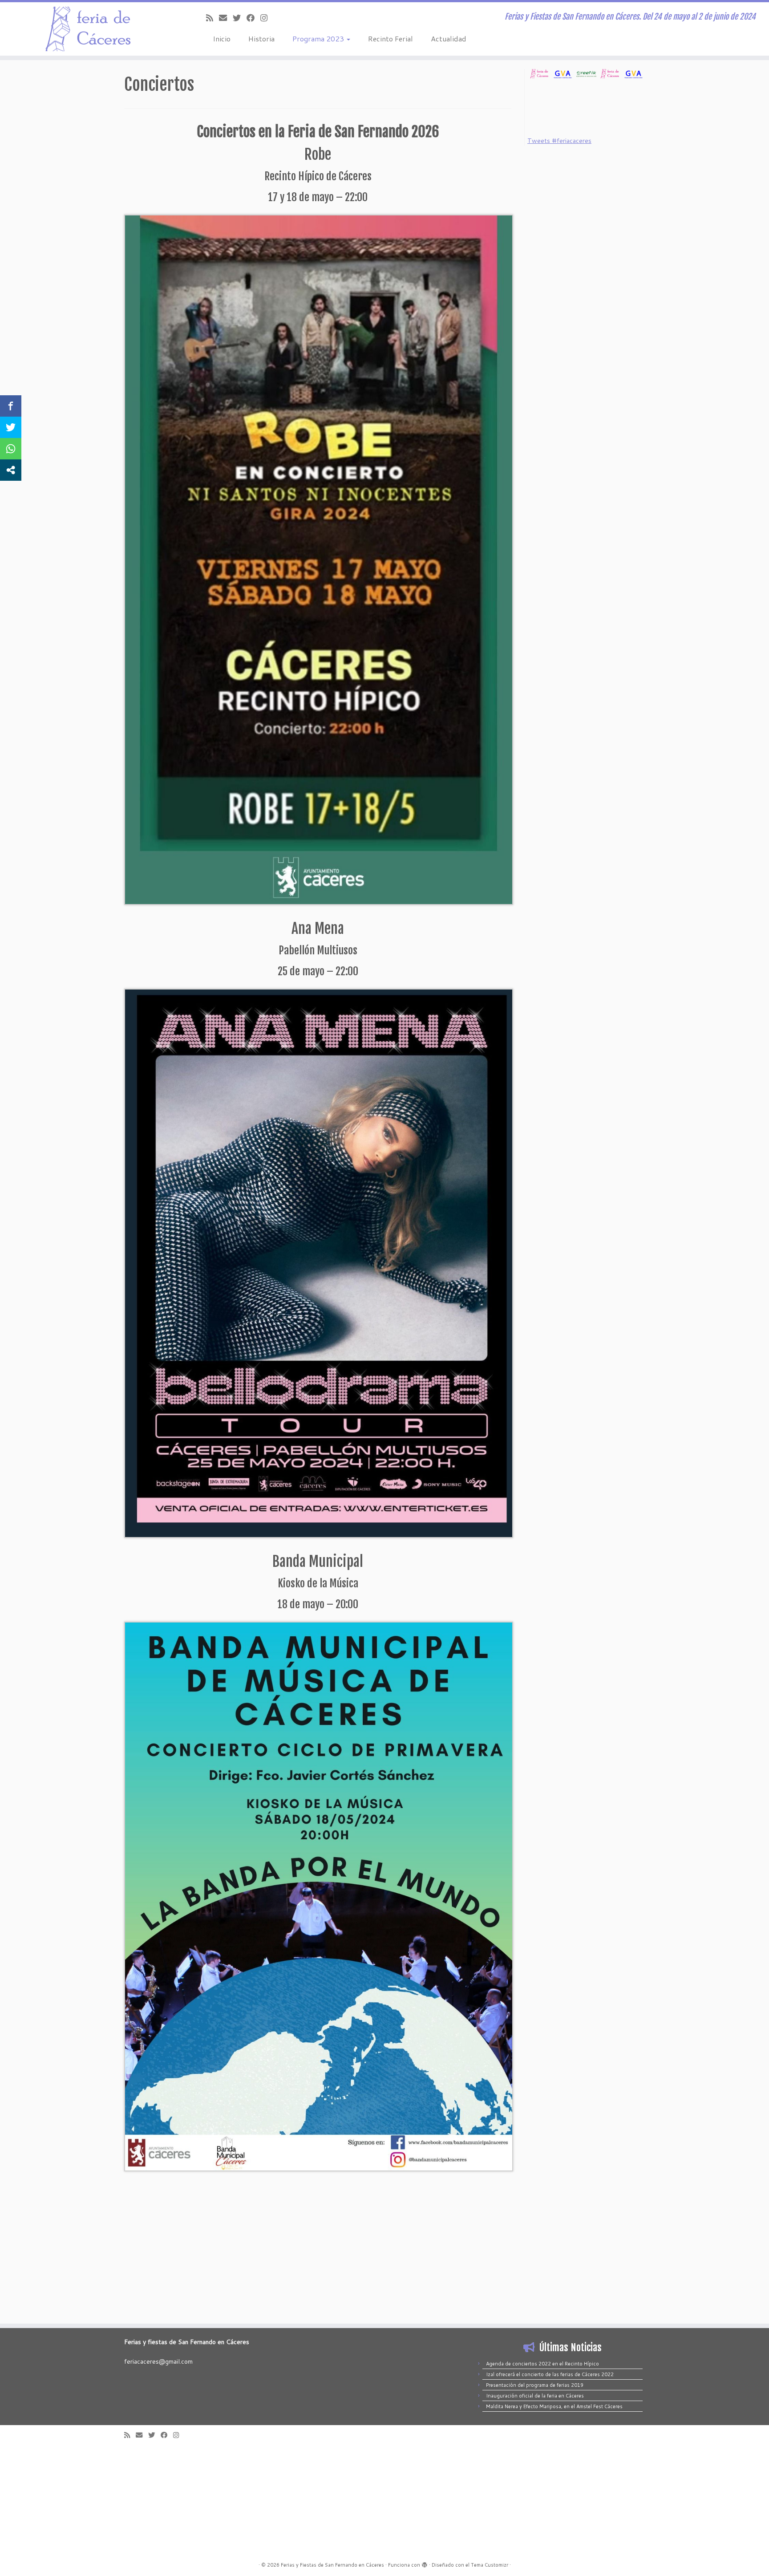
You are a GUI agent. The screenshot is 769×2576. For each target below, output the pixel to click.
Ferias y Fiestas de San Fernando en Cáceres (332, 2565)
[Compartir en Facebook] (11, 406)
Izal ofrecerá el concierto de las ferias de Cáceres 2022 (550, 2374)
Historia (261, 39)
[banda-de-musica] (319, 1896)
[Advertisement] (585, 106)
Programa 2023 (319, 39)
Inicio (222, 39)
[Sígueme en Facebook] (253, 18)
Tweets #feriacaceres (559, 141)
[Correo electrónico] (226, 18)
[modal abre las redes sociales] (11, 470)
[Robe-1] (319, 559)
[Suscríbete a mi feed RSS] (212, 18)
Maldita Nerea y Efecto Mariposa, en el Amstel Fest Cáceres (554, 2406)
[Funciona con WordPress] (425, 2563)
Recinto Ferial (391, 39)
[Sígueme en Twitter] (240, 18)
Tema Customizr (490, 2565)
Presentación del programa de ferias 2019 (535, 2385)
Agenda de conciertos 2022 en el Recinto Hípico (542, 2364)
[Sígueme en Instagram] (267, 18)
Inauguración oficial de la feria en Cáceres (535, 2396)
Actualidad (449, 39)
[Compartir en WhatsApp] (11, 449)
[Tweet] (11, 427)
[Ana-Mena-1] (319, 1263)
